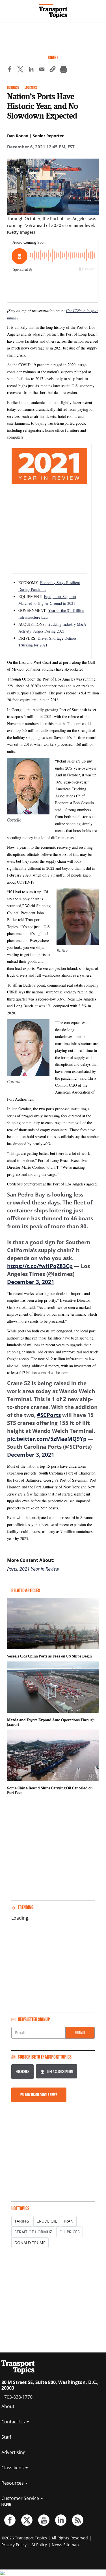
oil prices (70, 2232)
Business (13, 88)
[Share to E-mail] (42, 70)
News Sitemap (65, 2545)
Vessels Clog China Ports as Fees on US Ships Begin (49, 1656)
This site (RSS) (78, 2520)
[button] (53, 70)
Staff (6, 2437)
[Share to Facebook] (10, 70)
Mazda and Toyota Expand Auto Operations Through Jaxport (51, 1722)
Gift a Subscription (60, 2071)
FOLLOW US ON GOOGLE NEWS (39, 2095)
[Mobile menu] (7, 9)
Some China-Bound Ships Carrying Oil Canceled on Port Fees (50, 1790)
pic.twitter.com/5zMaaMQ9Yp (47, 1439)
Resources (13, 2483)
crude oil (47, 2221)
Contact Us (14, 2422)
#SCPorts (49, 1415)
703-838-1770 (18, 2397)
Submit (80, 2033)
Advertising (13, 2452)
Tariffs (22, 2221)
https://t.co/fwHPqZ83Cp (40, 1266)
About (8, 2406)
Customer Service (21, 2498)
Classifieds (13, 2468)
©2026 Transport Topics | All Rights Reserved (45, 2538)
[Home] (53, 11)
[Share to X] (20, 70)
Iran (69, 2221)
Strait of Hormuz (33, 2232)
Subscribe (22, 2071)
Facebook (10, 2520)
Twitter (27, 2520)
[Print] (63, 70)
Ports (12, 1569)
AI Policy (39, 2545)
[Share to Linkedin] (31, 70)
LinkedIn (61, 2520)
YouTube (44, 2520)
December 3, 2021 (31, 1282)
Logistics (31, 88)
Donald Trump (30, 2243)
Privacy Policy (14, 2545)
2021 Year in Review (39, 1569)
